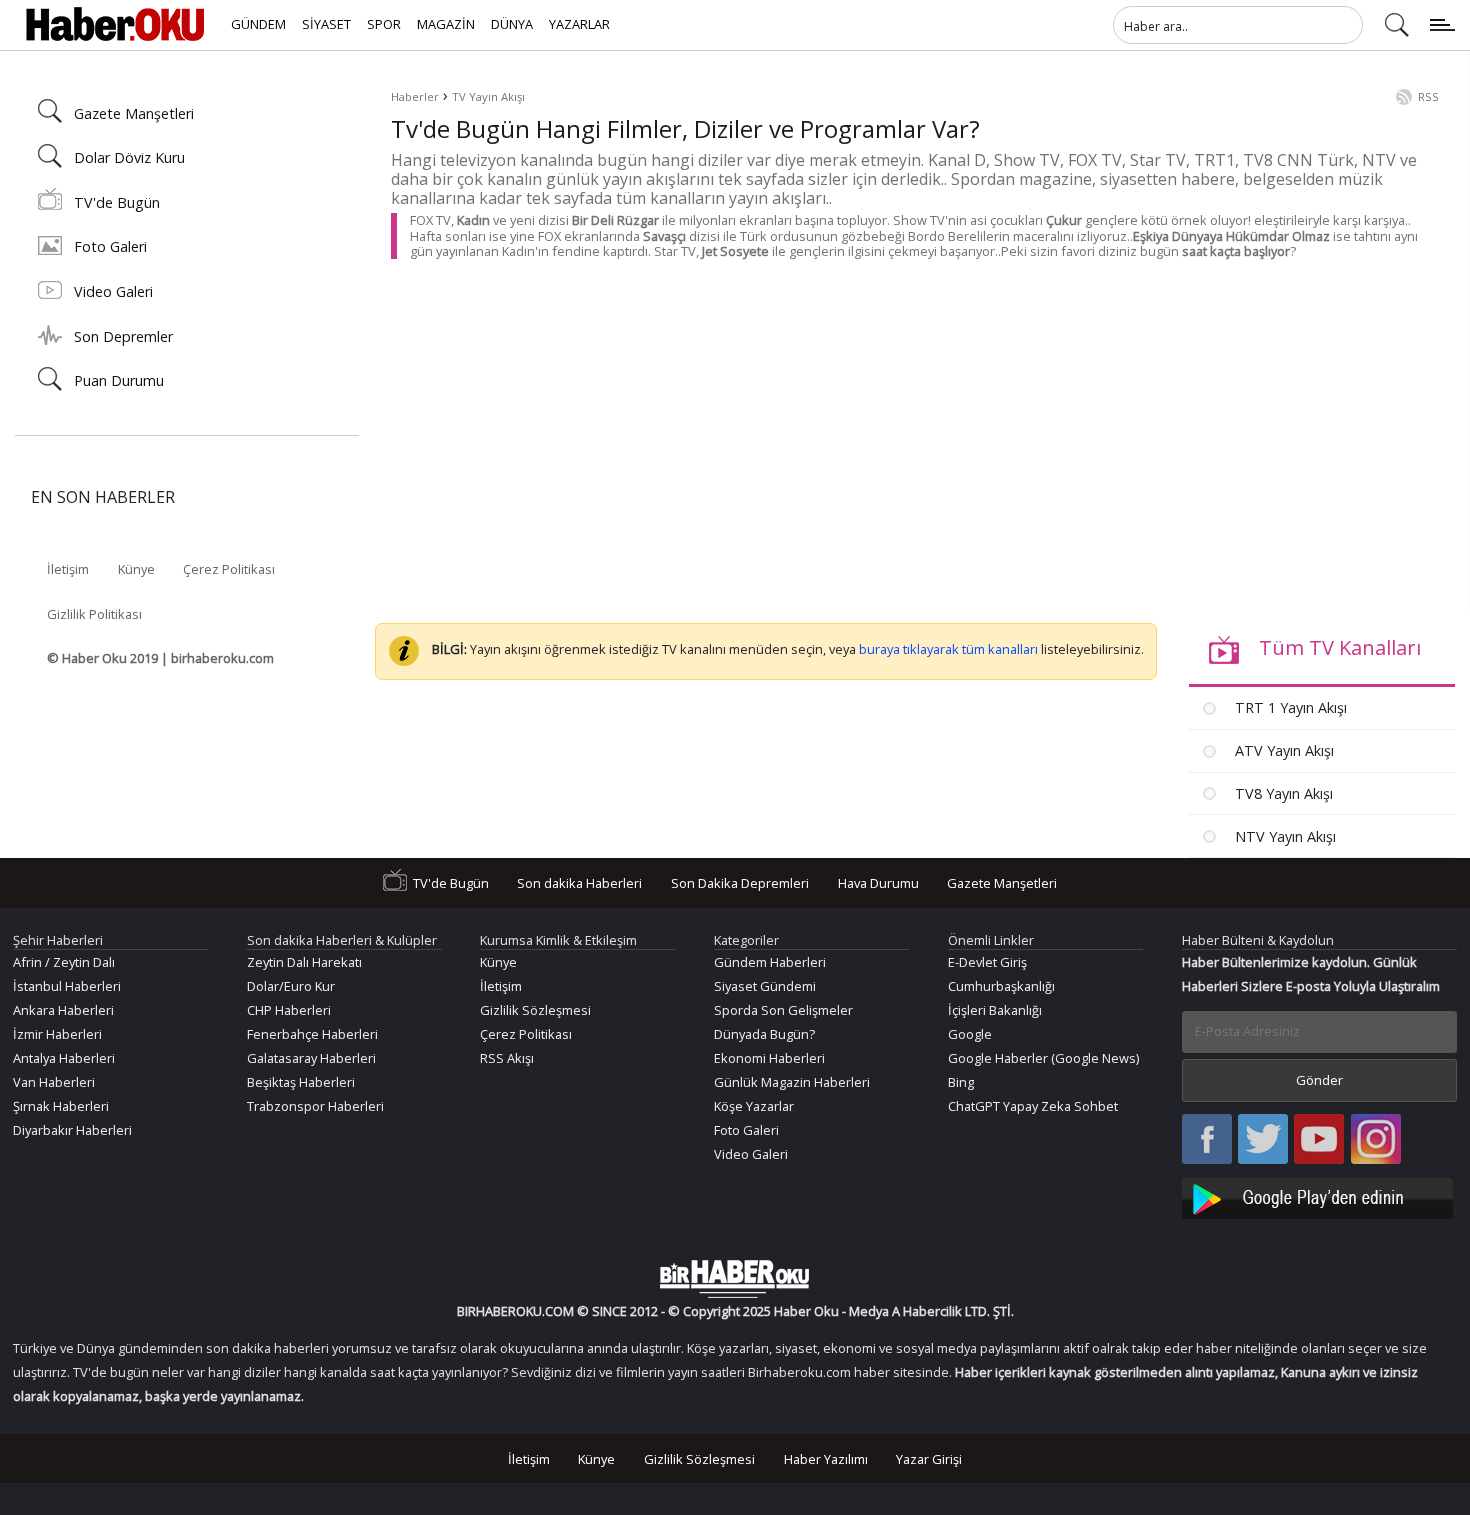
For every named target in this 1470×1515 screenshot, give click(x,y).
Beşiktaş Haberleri (301, 1082)
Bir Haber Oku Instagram (1376, 1140)
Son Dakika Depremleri (740, 883)
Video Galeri (113, 291)
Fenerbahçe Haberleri (312, 1034)
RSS (1428, 96)
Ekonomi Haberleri (769, 1058)
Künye (136, 569)
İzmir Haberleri (57, 1034)
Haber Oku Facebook (1207, 1140)
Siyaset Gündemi (765, 986)
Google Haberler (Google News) (1043, 1058)
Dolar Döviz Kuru (129, 157)
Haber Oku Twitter (1263, 1140)
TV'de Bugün (117, 202)
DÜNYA (512, 24)
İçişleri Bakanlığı (995, 1010)
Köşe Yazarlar (754, 1106)
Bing (961, 1082)
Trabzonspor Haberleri (315, 1106)
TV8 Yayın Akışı (1282, 793)
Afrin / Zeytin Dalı (64, 962)
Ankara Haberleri (63, 1010)
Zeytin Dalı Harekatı (304, 962)
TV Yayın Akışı (488, 96)
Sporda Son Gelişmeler (783, 1010)
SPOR (384, 24)
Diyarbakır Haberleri (72, 1130)
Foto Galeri (110, 246)
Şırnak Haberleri (61, 1106)
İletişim (68, 569)
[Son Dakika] (115, 25)
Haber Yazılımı (826, 1458)
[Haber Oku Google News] (1320, 1195)
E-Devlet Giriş (987, 962)
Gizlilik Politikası (94, 614)
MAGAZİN (446, 24)
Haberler (415, 96)
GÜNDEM (258, 24)
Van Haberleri (54, 1082)
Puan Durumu (119, 380)
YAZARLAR (579, 24)
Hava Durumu (878, 883)
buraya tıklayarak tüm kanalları (948, 650)
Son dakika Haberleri (579, 883)
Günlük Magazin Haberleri (792, 1082)
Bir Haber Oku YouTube (1319, 1140)
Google (970, 1034)
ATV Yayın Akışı (1282, 750)
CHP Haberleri (289, 1010)
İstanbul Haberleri (67, 986)
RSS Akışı (507, 1058)
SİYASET (326, 24)
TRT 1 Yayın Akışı (1289, 707)
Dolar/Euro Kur (291, 986)
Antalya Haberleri (64, 1058)
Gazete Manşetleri (134, 113)
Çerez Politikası (229, 569)
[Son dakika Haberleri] (735, 1279)
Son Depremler (123, 336)
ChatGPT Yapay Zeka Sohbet (1033, 1106)
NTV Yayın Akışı (1283, 836)
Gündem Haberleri (770, 962)
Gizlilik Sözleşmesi (535, 1010)
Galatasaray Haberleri (311, 1058)
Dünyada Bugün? (764, 1034)
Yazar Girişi (929, 1458)
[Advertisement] (915, 428)
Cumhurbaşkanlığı (1001, 986)
